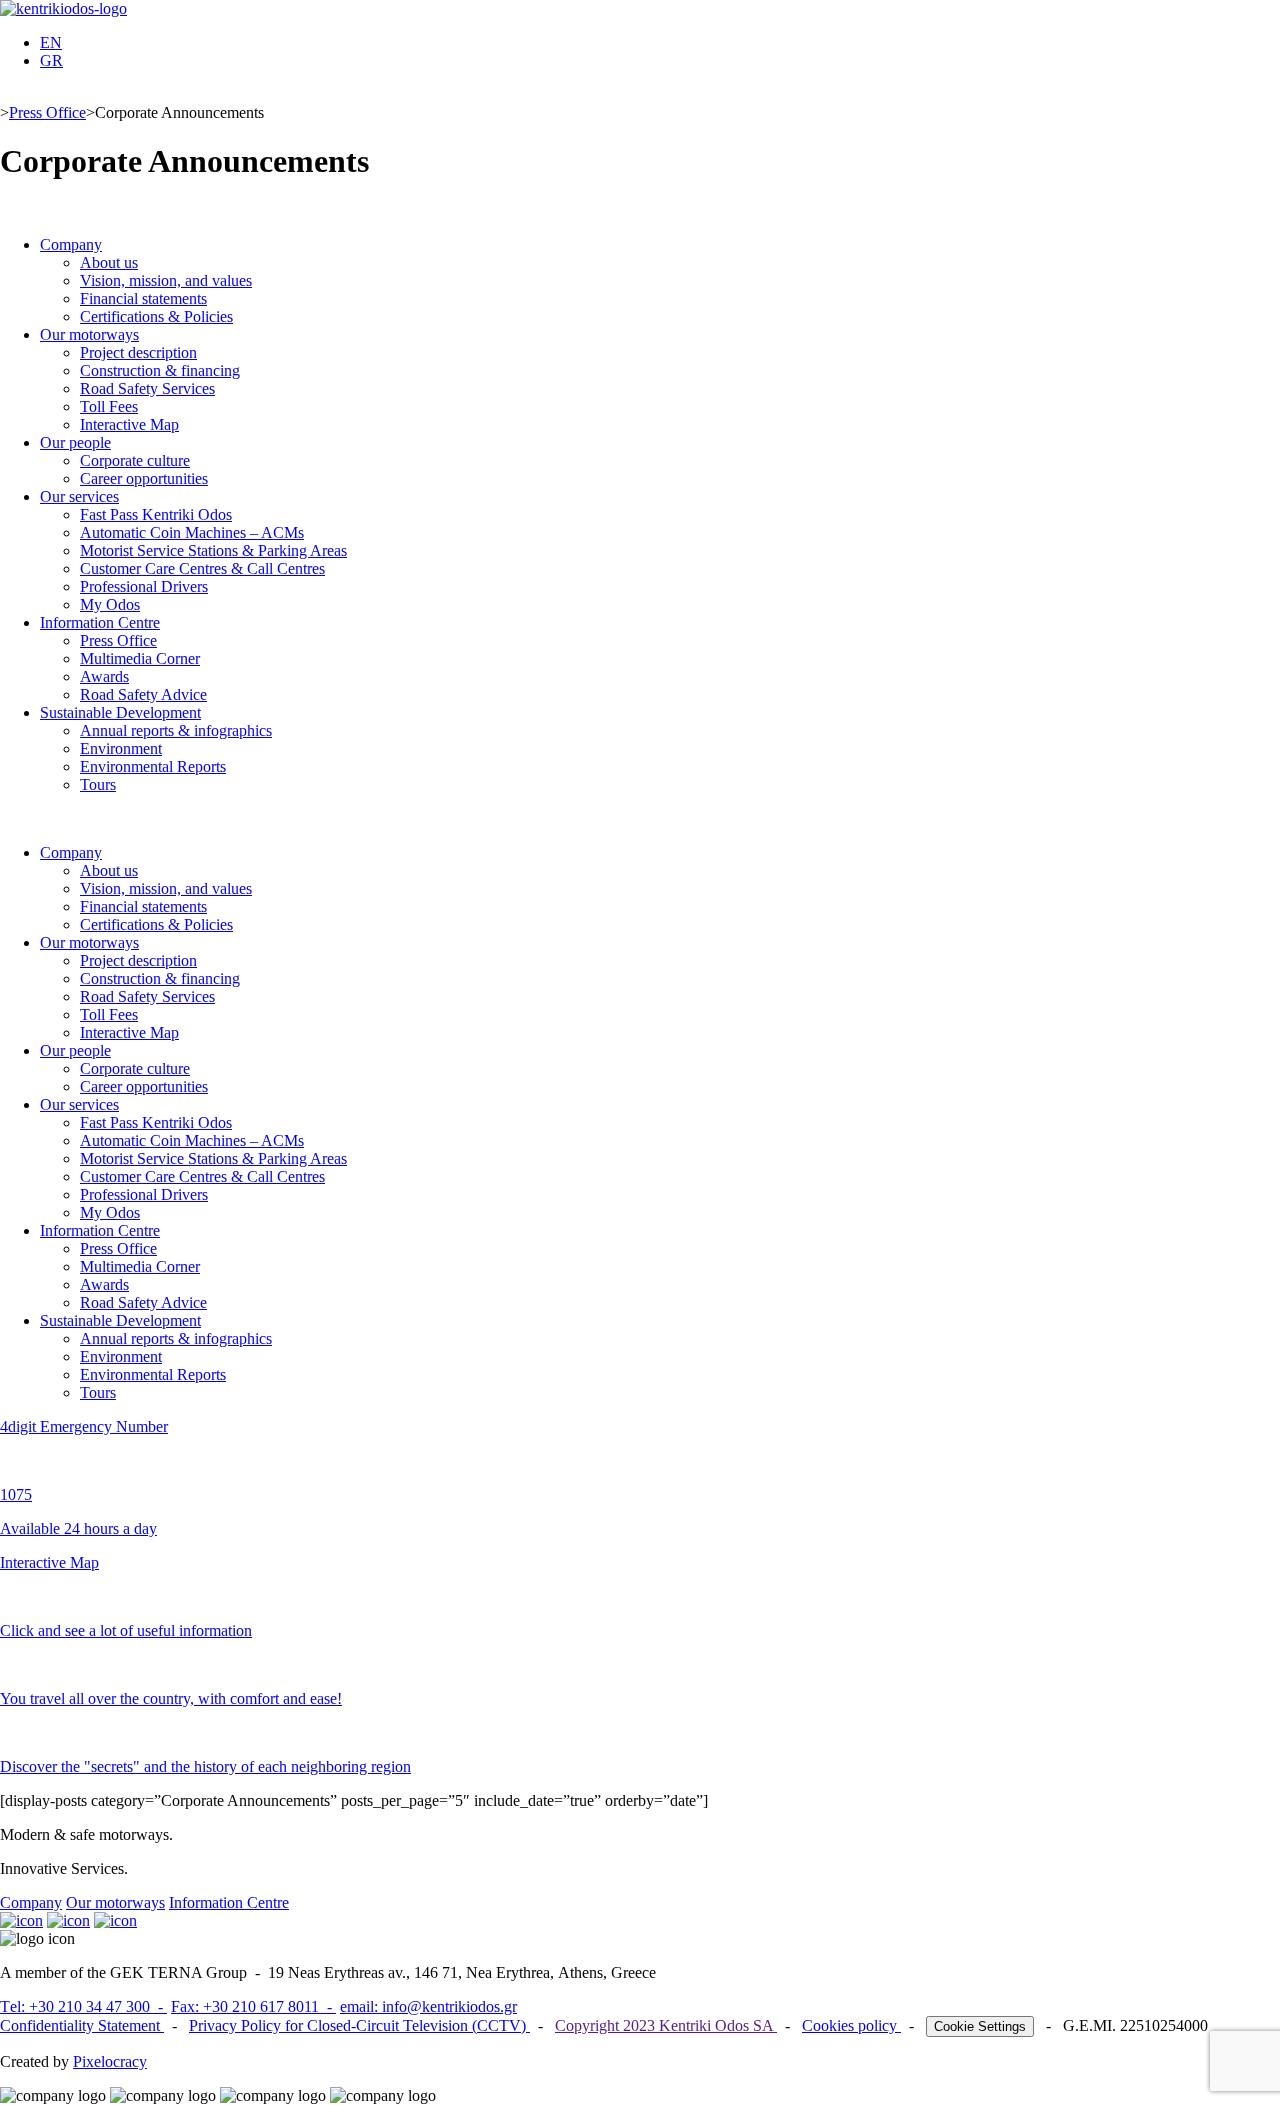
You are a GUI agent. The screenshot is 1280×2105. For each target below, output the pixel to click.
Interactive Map (129, 424)
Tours (98, 784)
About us (109, 262)
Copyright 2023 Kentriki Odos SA (666, 2025)
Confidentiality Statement (82, 2025)
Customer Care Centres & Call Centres (202, 568)
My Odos (110, 604)
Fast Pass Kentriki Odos (156, 514)
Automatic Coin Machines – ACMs (192, 532)
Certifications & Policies (156, 316)
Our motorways (89, 334)
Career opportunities (144, 478)
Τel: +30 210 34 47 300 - (83, 2006)
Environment (121, 748)
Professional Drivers (144, 586)
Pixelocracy (110, 2061)
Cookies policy (851, 2025)
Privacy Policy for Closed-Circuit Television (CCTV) (359, 2025)
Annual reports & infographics (176, 730)
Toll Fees (109, 406)
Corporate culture (135, 460)
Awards (104, 676)
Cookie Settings (980, 2026)
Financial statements (143, 298)
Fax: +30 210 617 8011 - (253, 2006)
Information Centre (100, 622)
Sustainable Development (120, 712)
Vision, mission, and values (166, 280)
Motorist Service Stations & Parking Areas (213, 550)
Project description (138, 352)
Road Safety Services (147, 388)
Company (71, 244)
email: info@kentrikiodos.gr (428, 2006)
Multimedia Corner (140, 658)
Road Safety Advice (143, 694)
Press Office (47, 112)
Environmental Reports (153, 766)
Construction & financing (160, 370)
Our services (79, 496)
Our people (75, 442)
